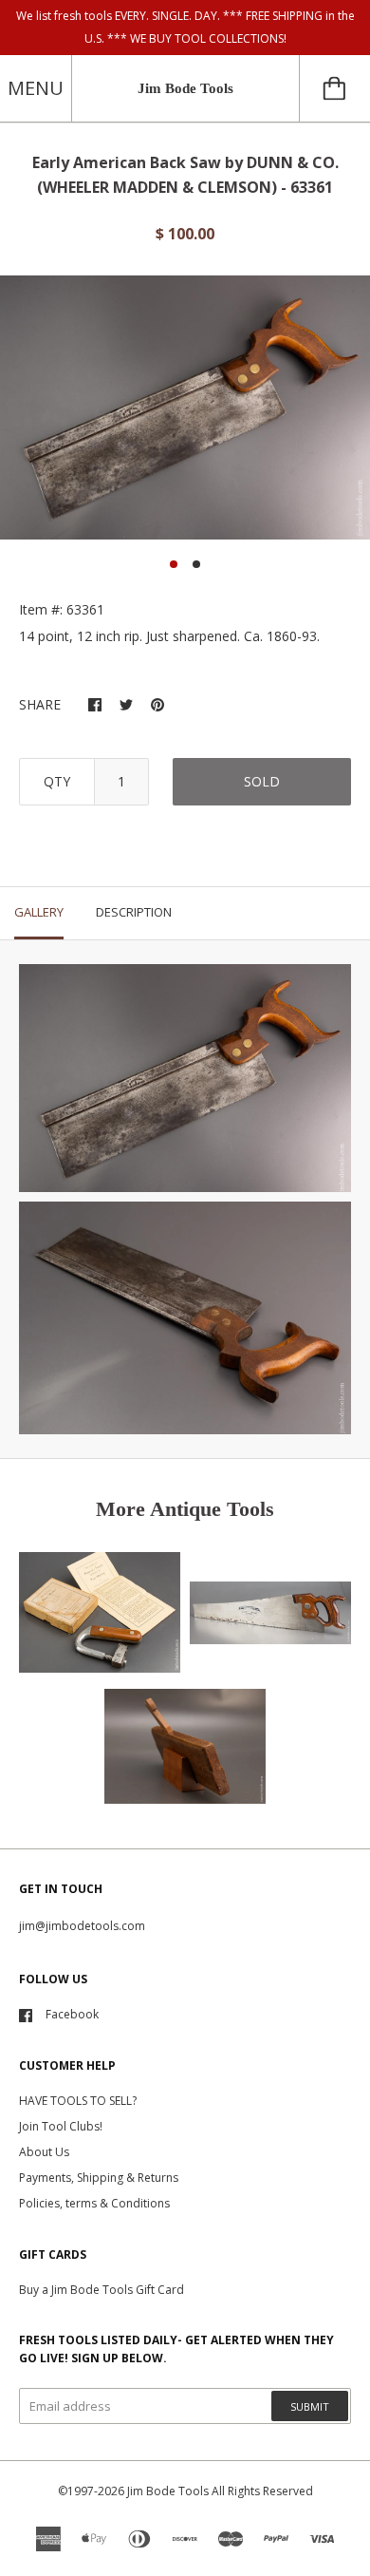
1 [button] (174, 564)
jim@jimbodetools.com (82, 1926)
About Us (44, 2152)
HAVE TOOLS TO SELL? (78, 2101)
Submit (310, 2406)
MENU (36, 88)
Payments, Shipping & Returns (99, 2178)
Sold (262, 781)
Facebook (72, 2014)
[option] (185, 408)
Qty (57, 781)
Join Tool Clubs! (61, 2126)
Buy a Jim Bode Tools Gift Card (102, 2290)
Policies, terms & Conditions (94, 2203)
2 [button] (196, 564)
